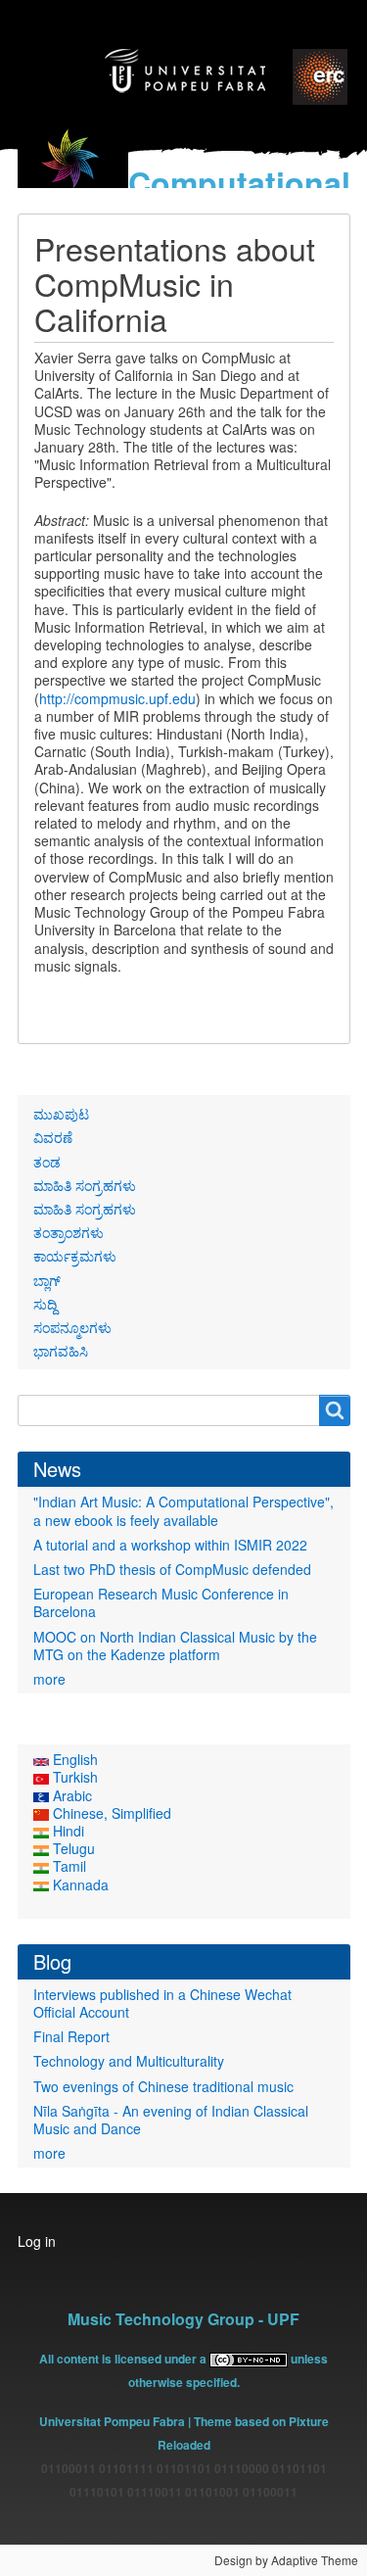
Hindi (67, 1831)
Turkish (73, 1777)
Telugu (72, 1848)
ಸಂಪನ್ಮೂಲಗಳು (72, 1327)
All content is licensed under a (124, 2359)
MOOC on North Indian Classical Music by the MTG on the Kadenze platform (175, 1646)
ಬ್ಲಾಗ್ (47, 1280)
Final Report (71, 2036)
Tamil (68, 1866)
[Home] (73, 170)
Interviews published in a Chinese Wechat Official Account (162, 2003)
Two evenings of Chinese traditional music (163, 2086)
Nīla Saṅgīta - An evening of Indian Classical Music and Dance (171, 2120)
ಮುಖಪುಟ (61, 1114)
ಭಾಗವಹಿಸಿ (61, 1351)
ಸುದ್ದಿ (45, 1304)
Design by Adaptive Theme (286, 2560)
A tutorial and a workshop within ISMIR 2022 (170, 1545)
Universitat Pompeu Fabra (112, 2421)
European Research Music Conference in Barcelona (161, 1602)
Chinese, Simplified (110, 1813)
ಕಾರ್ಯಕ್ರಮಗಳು (75, 1256)
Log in (37, 2241)
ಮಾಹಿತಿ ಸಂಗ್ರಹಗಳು (85, 1185)
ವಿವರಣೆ (53, 1137)
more (49, 1679)
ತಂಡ (47, 1162)
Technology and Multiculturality (129, 2061)
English (73, 1759)
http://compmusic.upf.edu (117, 698)
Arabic (70, 1795)
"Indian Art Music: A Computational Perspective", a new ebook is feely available (183, 1510)
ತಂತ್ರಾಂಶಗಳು (69, 1232)
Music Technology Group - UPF (183, 2319)
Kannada (79, 1884)
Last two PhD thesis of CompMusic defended (172, 1569)
